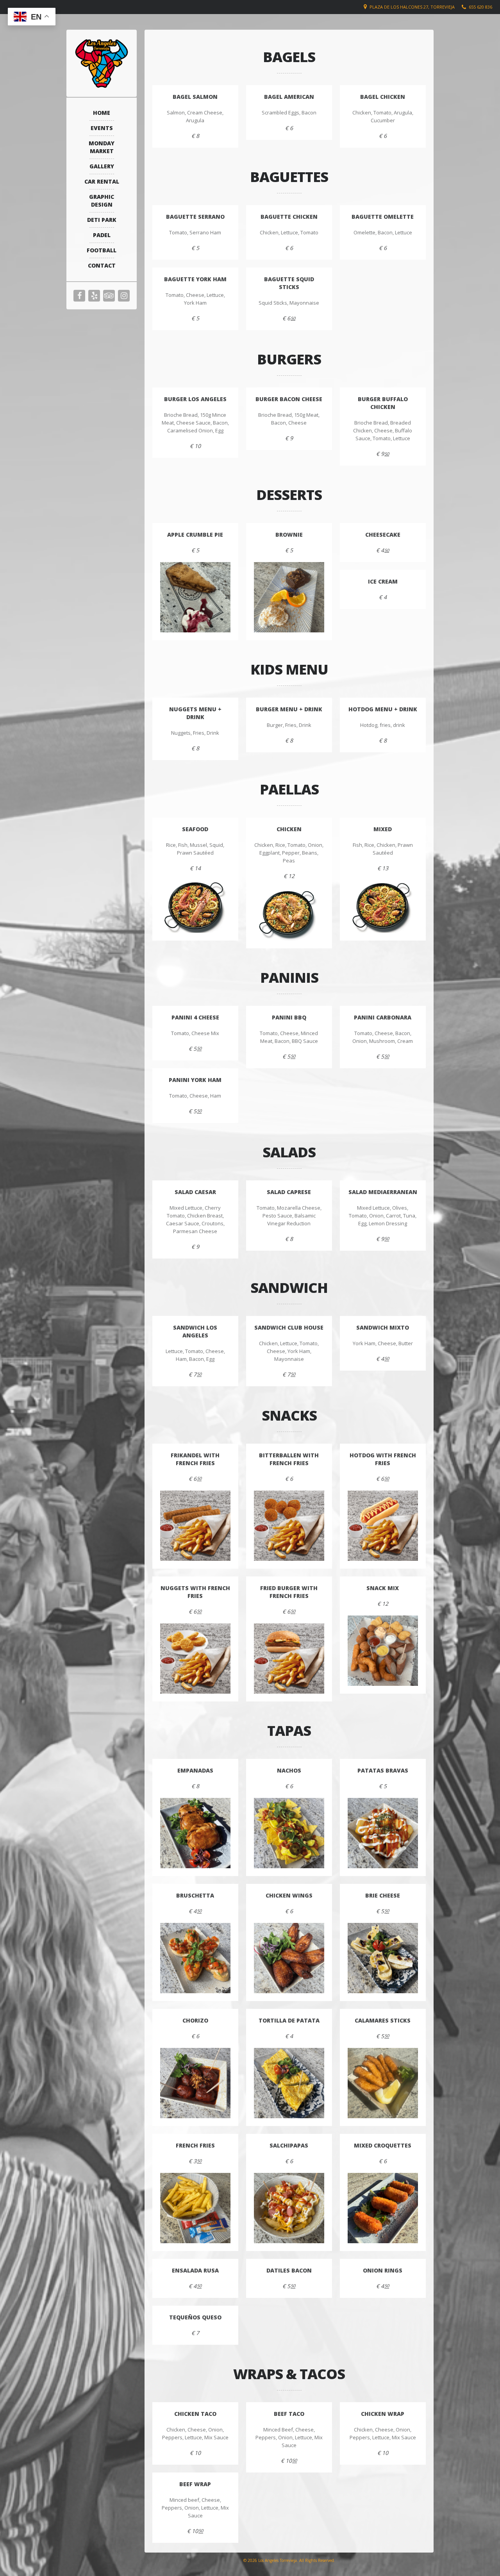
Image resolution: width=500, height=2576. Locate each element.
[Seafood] (195, 906)
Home (102, 113)
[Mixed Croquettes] (383, 2208)
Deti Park (102, 220)
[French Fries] (195, 2208)
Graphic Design (102, 201)
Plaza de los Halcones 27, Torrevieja (412, 7)
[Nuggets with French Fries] (195, 1658)
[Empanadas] (195, 1833)
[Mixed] (383, 906)
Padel (102, 235)
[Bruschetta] (195, 1958)
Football (102, 250)
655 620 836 (480, 7)
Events (102, 128)
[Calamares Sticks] (383, 2083)
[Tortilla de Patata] (289, 2083)
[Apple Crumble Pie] (195, 597)
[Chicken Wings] (289, 1958)
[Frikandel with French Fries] (195, 1526)
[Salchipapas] (289, 2208)
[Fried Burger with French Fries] (289, 1658)
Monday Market (102, 147)
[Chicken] (289, 914)
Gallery (102, 166)
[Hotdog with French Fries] (383, 1526)
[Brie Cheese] (383, 1958)
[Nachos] (289, 1833)
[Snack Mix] (383, 1651)
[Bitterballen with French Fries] (289, 1526)
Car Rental (102, 181)
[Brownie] (289, 597)
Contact (102, 265)
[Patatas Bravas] (383, 1833)
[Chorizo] (195, 2083)
